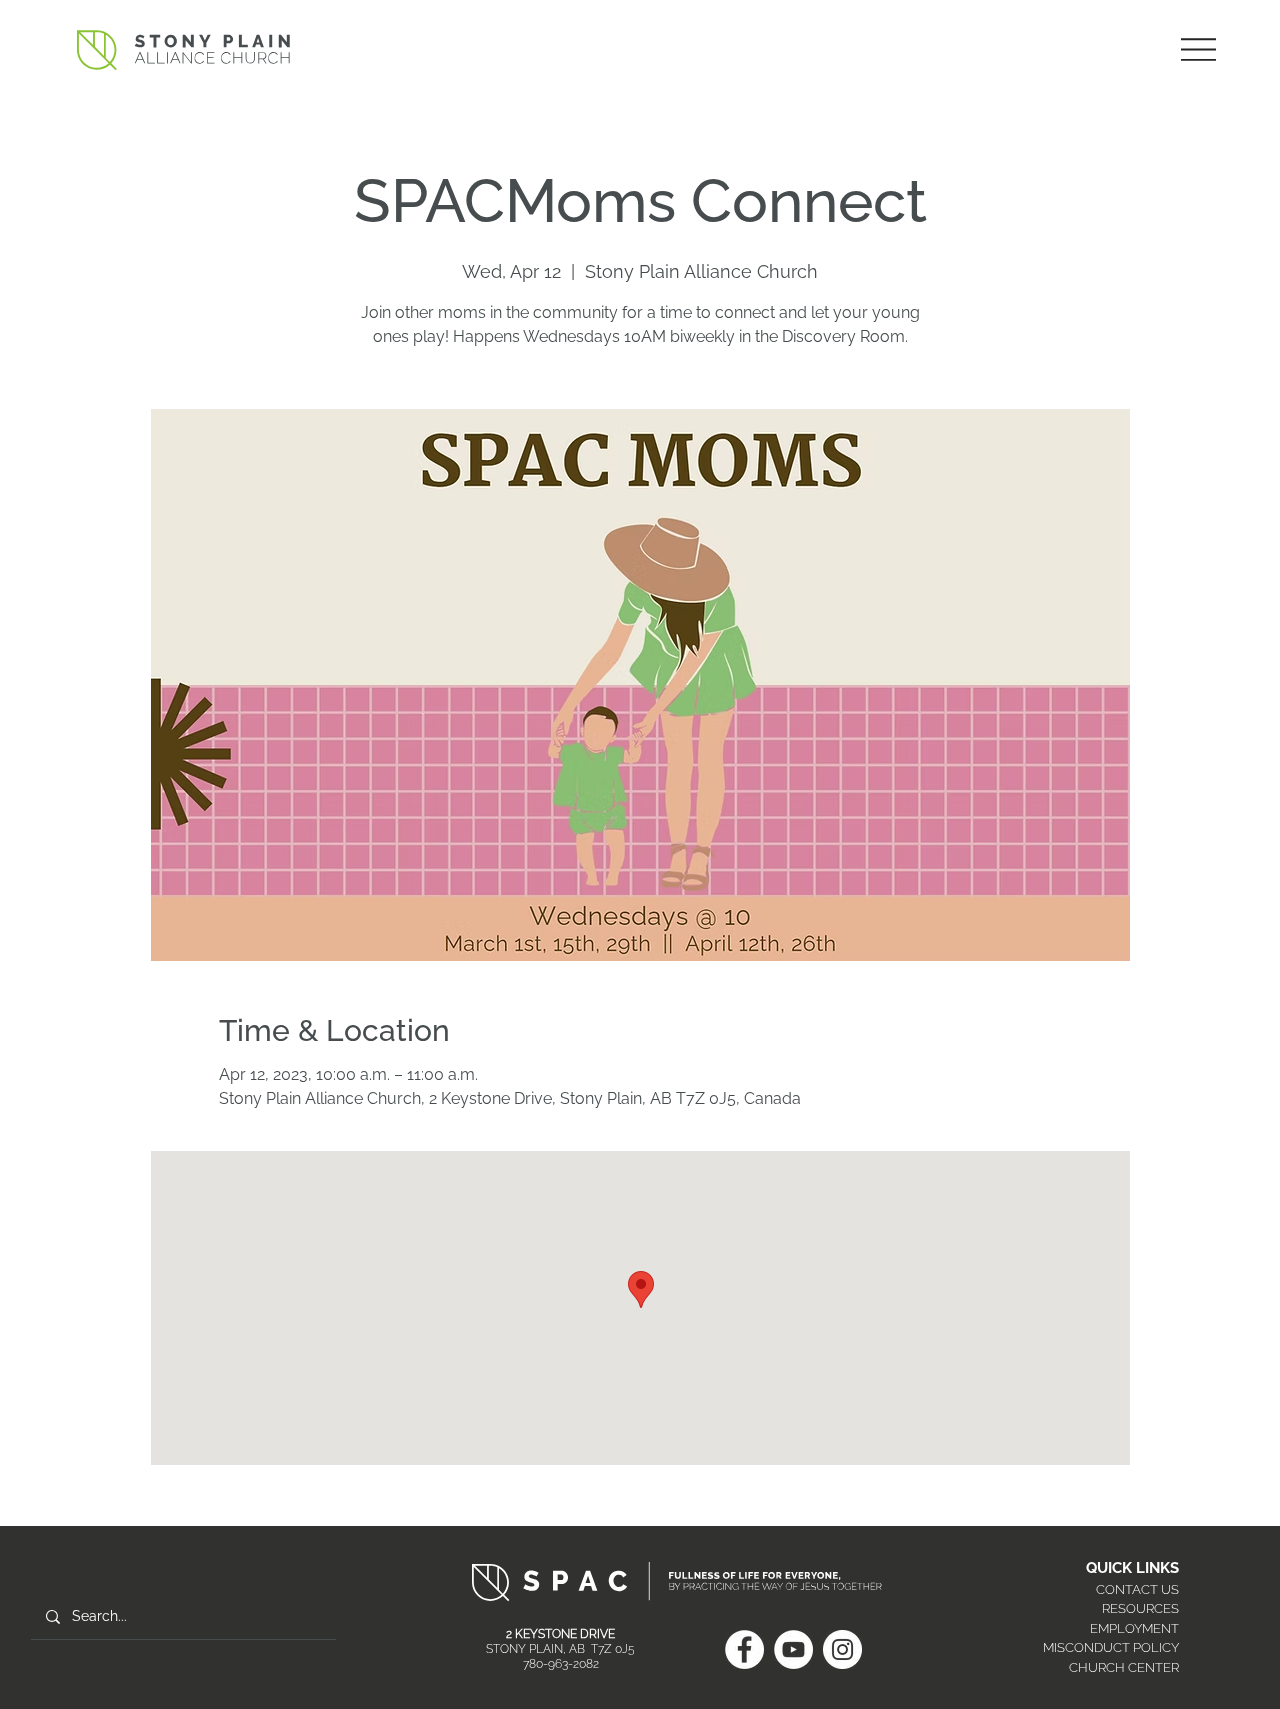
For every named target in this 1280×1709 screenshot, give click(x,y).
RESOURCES (1140, 1608)
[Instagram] (842, 1649)
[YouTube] (793, 1649)
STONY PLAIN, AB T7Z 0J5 (560, 1649)
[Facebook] (744, 1649)
